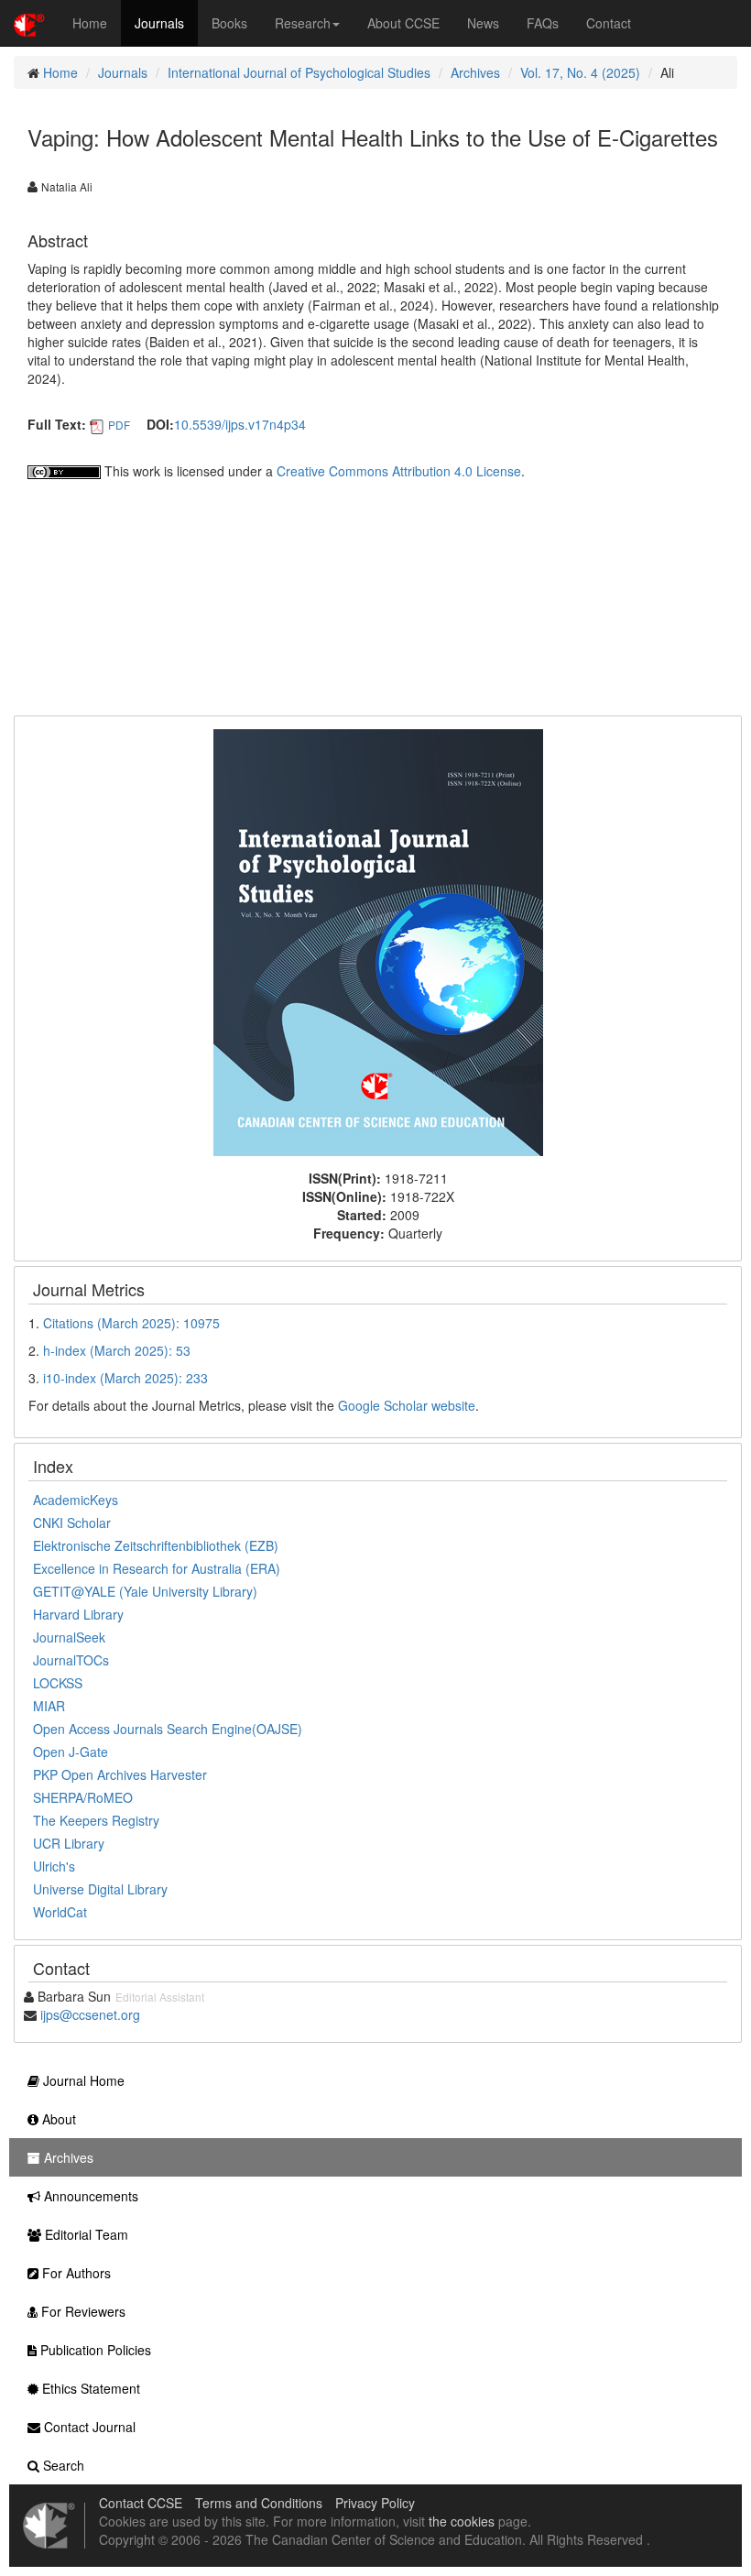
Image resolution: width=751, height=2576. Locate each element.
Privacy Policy (375, 2503)
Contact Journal (88, 2427)
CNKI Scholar (72, 1523)
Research (303, 23)
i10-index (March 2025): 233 (125, 1378)
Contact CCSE (141, 2503)
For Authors (75, 2273)
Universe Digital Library (100, 1889)
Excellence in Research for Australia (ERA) (157, 1568)
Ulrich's (54, 1866)
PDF (119, 425)
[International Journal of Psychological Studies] (378, 941)
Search (62, 2465)
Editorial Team (85, 2234)
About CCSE (403, 23)
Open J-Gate (71, 1752)
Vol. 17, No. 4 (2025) (580, 72)
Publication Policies (94, 2350)
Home (90, 23)
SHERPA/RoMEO (83, 1797)
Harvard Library (78, 1614)
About (57, 2119)
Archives (475, 72)
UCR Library (69, 1843)
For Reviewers (82, 2311)
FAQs (543, 23)
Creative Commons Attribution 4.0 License (399, 471)
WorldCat (60, 1912)
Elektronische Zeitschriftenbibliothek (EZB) (156, 1545)
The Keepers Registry (96, 1820)
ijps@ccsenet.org (90, 2014)
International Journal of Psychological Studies (299, 72)
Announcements (89, 2196)
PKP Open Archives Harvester (120, 1774)
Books (229, 23)
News (483, 23)
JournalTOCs (71, 1660)
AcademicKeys (76, 1500)
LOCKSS (58, 1683)
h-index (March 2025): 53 (117, 1350)
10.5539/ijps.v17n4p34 (240, 424)
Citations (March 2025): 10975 (131, 1323)
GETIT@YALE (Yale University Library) (145, 1591)
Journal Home (82, 2080)
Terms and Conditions (259, 2503)
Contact (609, 23)
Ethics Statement (89, 2388)
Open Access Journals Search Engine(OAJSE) (168, 1729)
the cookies (462, 2521)
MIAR (49, 1706)
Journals (159, 23)
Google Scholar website (407, 1405)
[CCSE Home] (29, 23)
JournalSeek (69, 1637)
